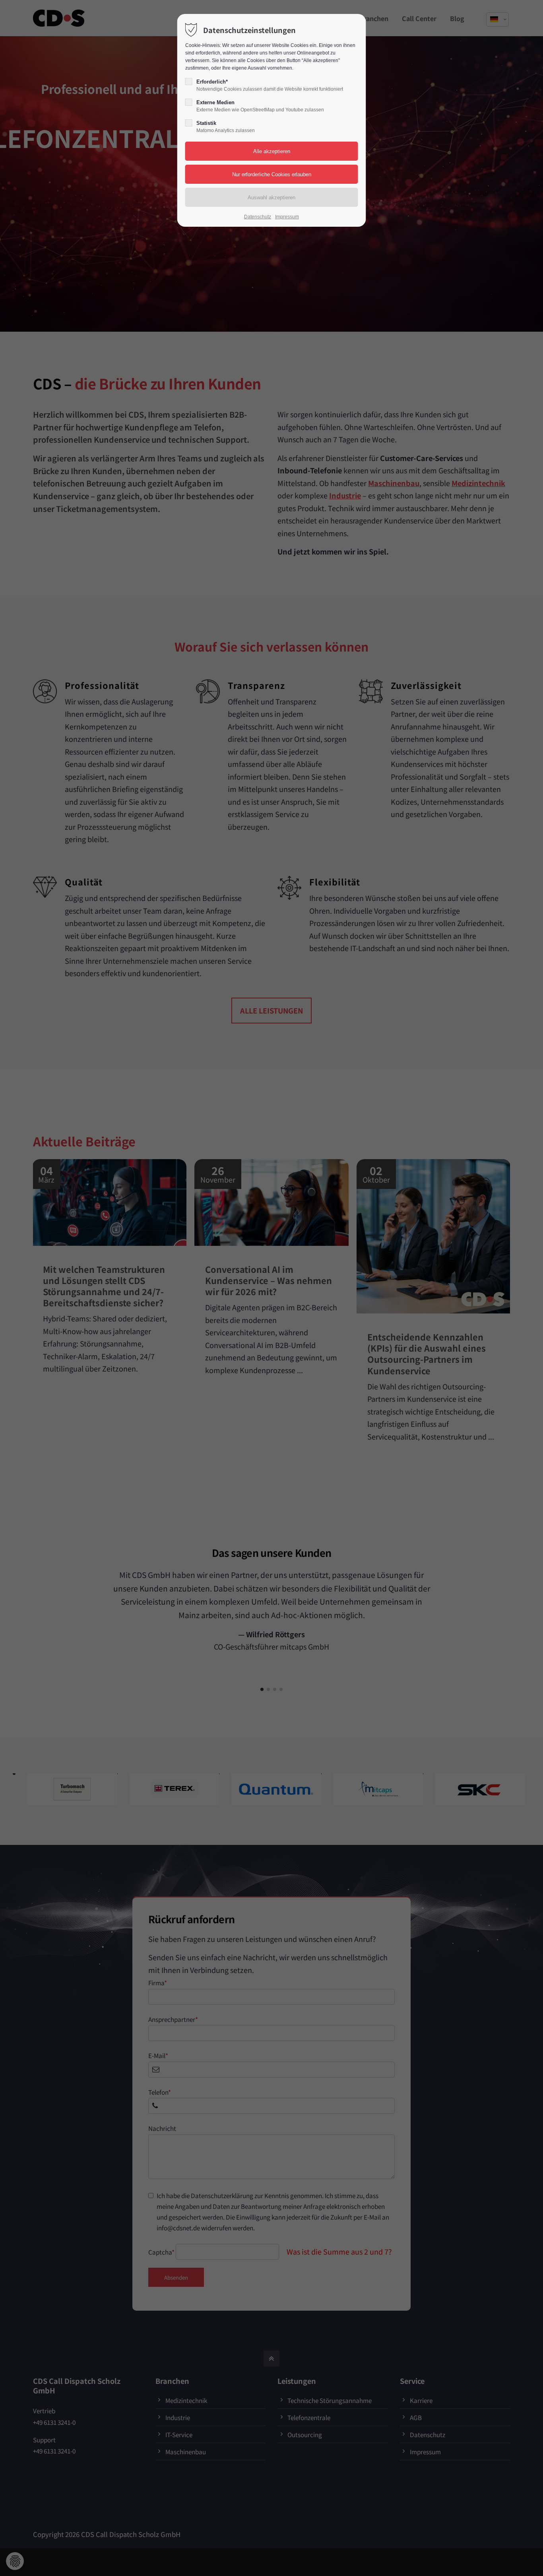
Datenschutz (258, 217)
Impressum (287, 217)
